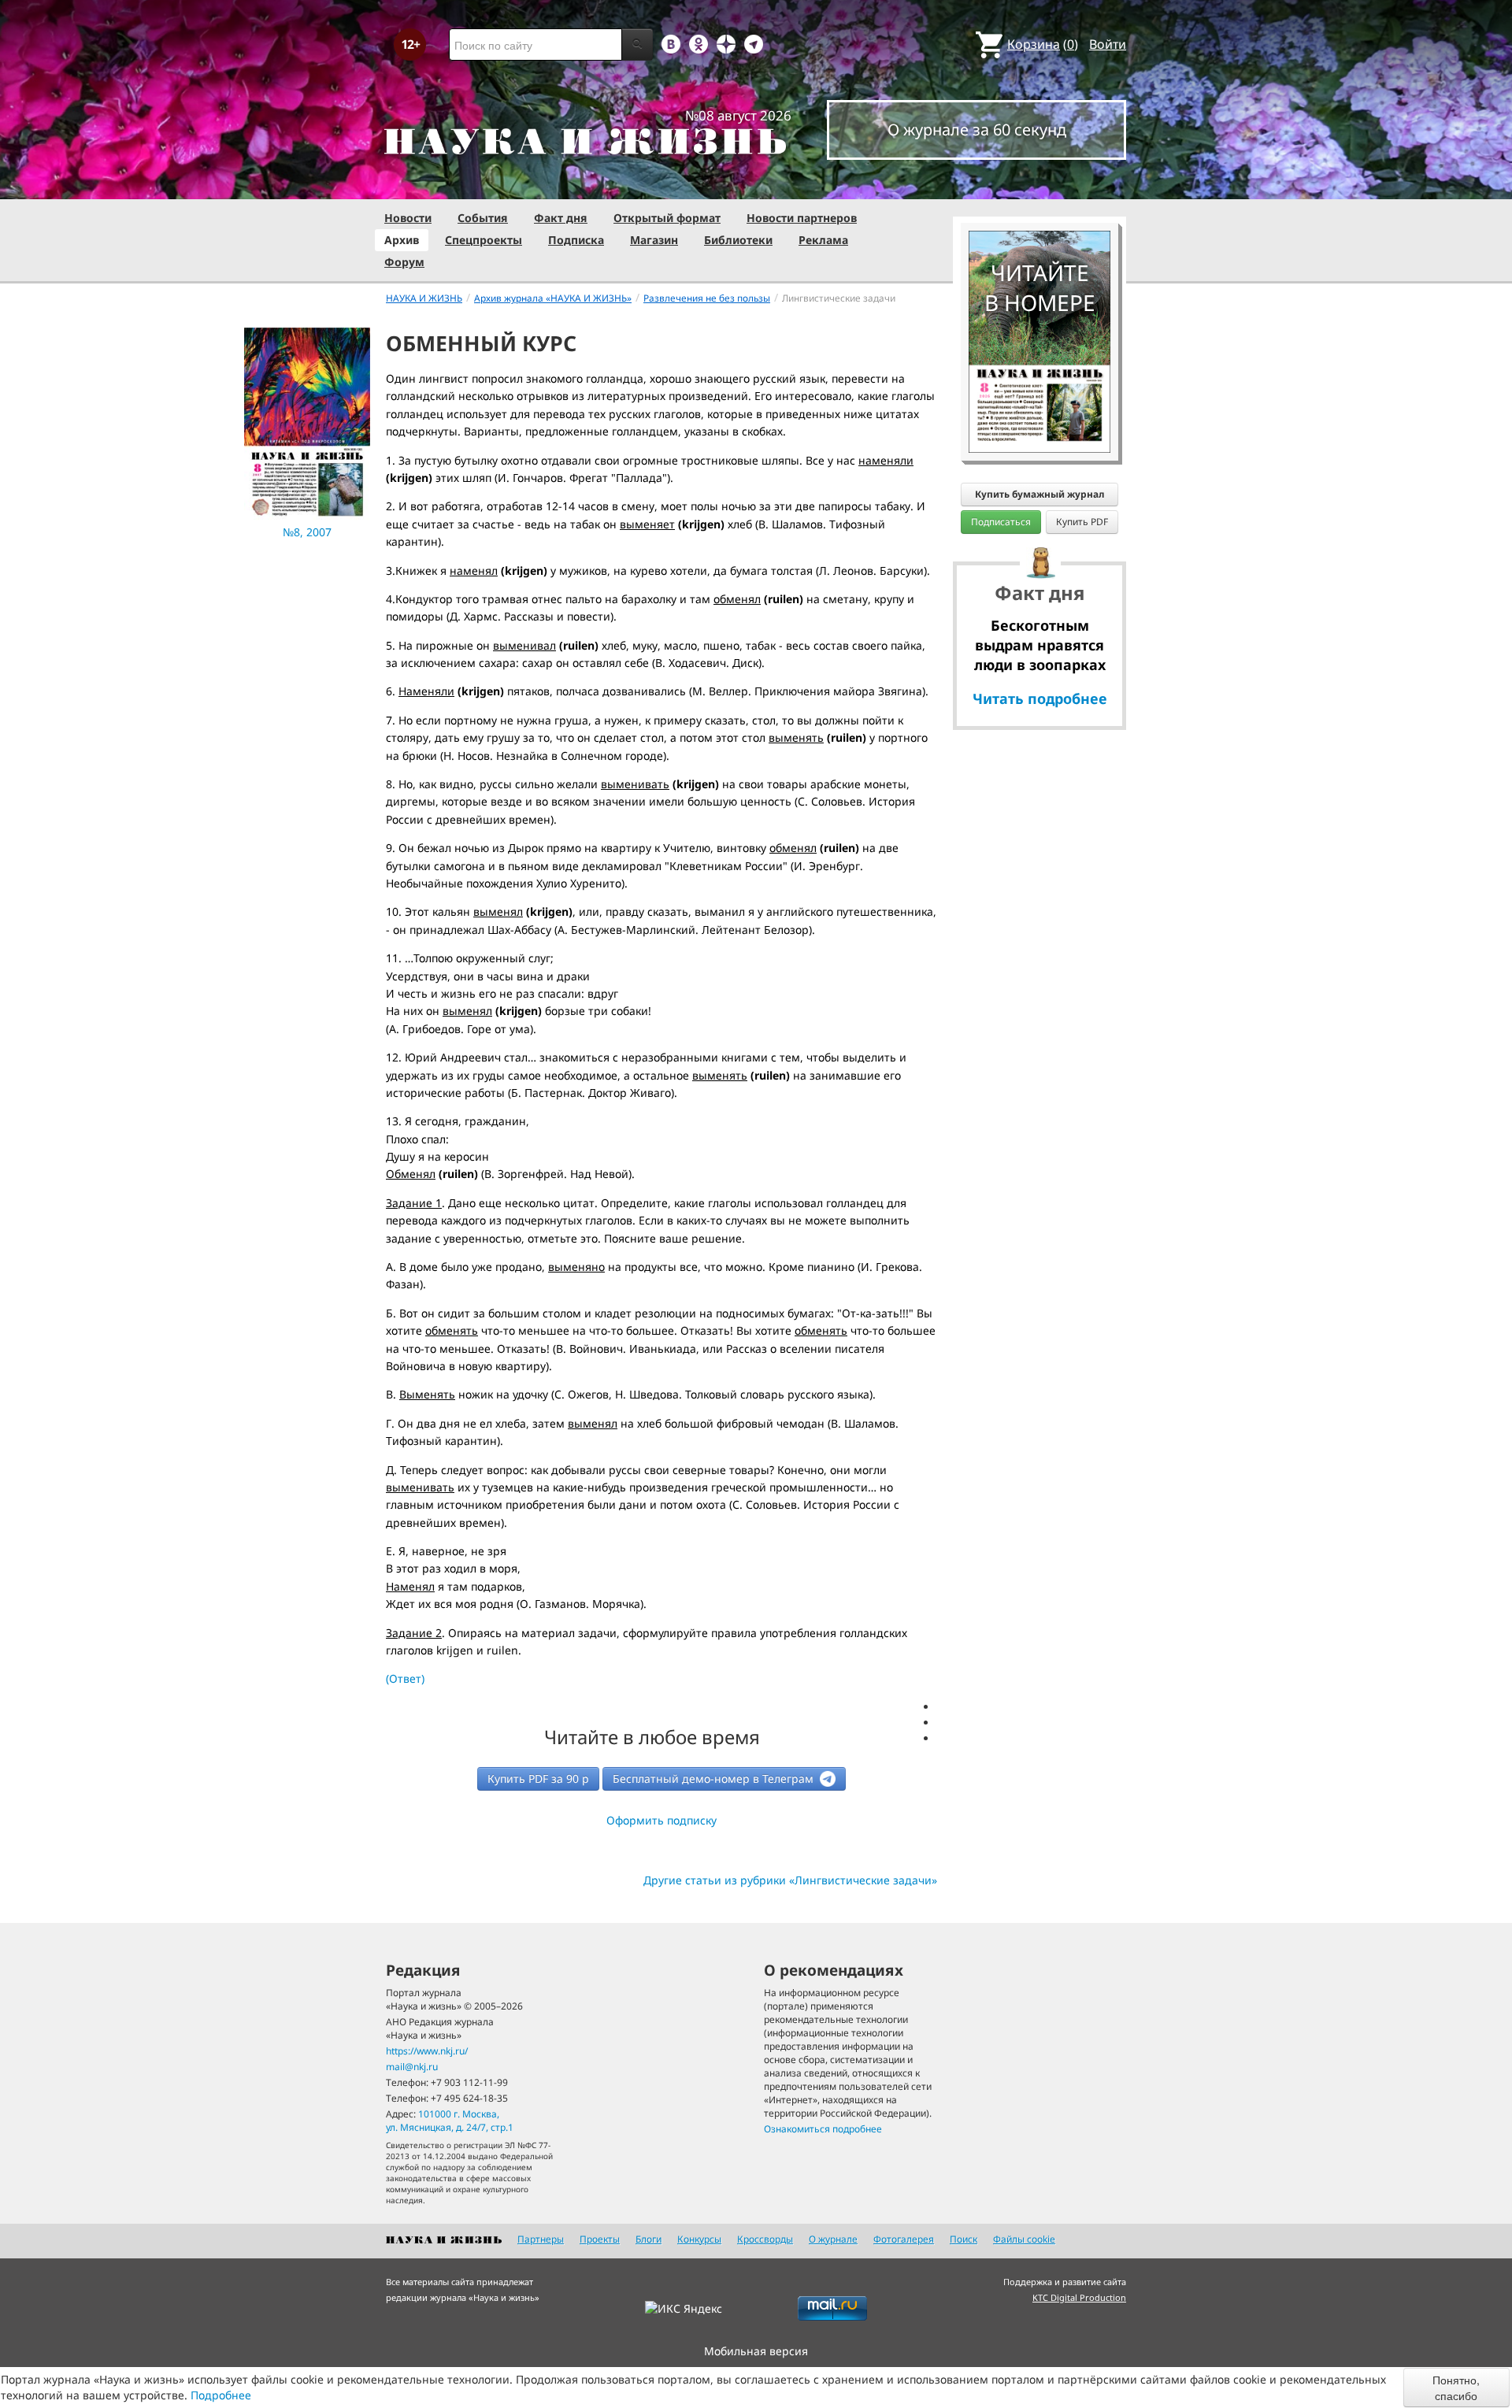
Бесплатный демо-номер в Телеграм (715, 1778)
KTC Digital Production (1079, 2297)
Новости (408, 218)
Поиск (964, 2239)
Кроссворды (765, 2239)
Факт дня (561, 218)
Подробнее (221, 2395)
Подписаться (1001, 522)
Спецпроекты (484, 240)
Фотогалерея (904, 2239)
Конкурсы (699, 2239)
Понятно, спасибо (1456, 2388)
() (1043, 44)
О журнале (833, 2239)
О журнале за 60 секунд (977, 130)
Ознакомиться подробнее (823, 2129)
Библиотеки (738, 240)
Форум (404, 262)
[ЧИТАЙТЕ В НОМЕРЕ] (1039, 185)
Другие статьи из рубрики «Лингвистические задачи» (790, 1880)
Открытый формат (667, 218)
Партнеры (541, 2239)
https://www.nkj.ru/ (427, 2051)
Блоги (649, 2239)
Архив (402, 240)
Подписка (576, 240)
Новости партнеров (802, 218)
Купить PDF (1082, 522)
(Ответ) (405, 1678)
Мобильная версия (756, 2351)
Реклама (823, 240)
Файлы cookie (1024, 2239)
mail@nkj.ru (412, 2067)
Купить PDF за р (538, 1778)
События (483, 218)
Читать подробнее (1040, 698)
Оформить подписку (661, 1820)
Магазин (654, 240)
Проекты (600, 2239)
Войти (1108, 44)
